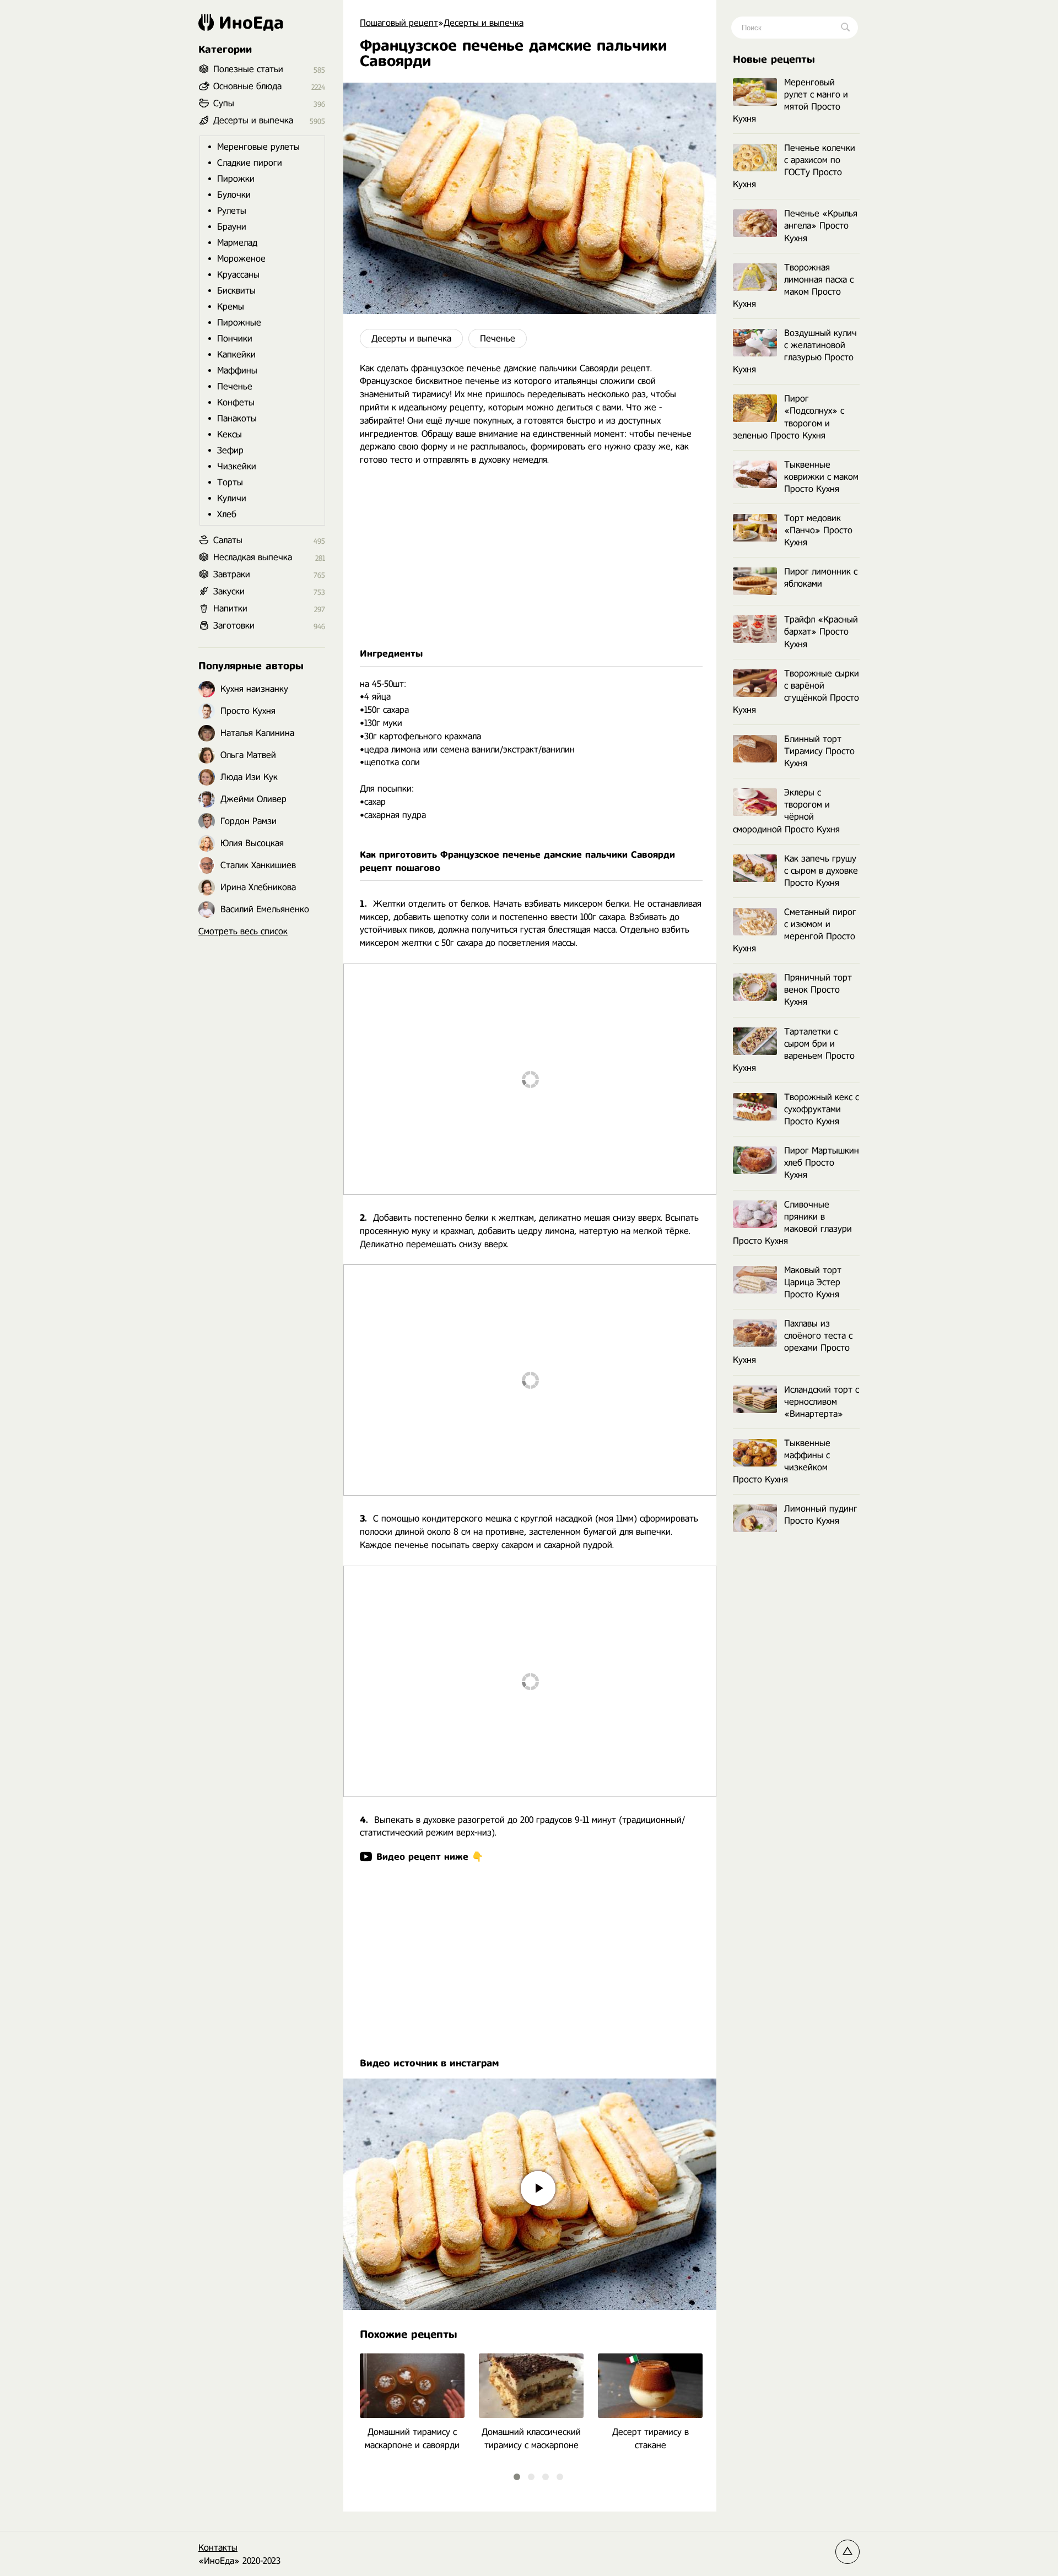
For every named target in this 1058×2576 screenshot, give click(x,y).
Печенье (498, 339)
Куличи (232, 498)
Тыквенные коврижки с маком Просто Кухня (821, 477)
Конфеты (236, 402)
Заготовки (234, 626)
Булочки (234, 195)
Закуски (229, 591)
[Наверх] (848, 2552)
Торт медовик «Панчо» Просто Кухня (818, 530)
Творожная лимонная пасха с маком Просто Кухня (793, 286)
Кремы (231, 307)
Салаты (228, 540)
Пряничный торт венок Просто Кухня (818, 990)
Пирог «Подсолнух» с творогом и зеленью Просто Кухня (789, 417)
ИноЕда (251, 23)
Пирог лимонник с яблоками (821, 578)
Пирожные (239, 323)
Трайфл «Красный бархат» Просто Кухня (821, 632)
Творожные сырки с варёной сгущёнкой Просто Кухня (796, 692)
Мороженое (241, 259)
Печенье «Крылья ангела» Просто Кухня (821, 226)
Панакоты (237, 418)
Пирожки (236, 179)
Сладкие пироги (250, 163)
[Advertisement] (530, 557)
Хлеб (227, 514)
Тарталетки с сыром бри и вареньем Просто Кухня (794, 1050)
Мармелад (237, 243)
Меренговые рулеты (258, 147)
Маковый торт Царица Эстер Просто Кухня (813, 1282)
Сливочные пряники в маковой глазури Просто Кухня (792, 1223)
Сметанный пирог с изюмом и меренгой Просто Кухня (795, 930)
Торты (230, 482)
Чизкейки (237, 466)
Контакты (218, 2548)
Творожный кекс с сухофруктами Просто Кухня (822, 1109)
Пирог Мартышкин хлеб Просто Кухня (822, 1163)
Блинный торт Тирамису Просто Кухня (819, 751)
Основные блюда (247, 86)
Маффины (237, 370)
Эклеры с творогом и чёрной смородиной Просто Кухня (786, 811)
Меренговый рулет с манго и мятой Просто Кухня (790, 101)
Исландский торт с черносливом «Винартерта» (822, 1402)
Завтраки (232, 574)
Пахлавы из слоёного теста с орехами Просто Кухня (793, 1342)
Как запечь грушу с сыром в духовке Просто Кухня (821, 871)
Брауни (232, 227)
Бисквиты (236, 291)
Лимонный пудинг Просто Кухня (821, 1515)
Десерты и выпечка (411, 339)
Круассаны (238, 275)
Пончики (235, 339)
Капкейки (236, 355)
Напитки (230, 608)
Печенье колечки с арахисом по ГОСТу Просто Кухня (794, 166)
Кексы (230, 434)
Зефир (230, 450)
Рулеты (232, 211)
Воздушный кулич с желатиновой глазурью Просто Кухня (795, 351)
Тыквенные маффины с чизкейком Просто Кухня (782, 1461)
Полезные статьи (248, 69)
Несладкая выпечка (253, 557)
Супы (224, 103)
